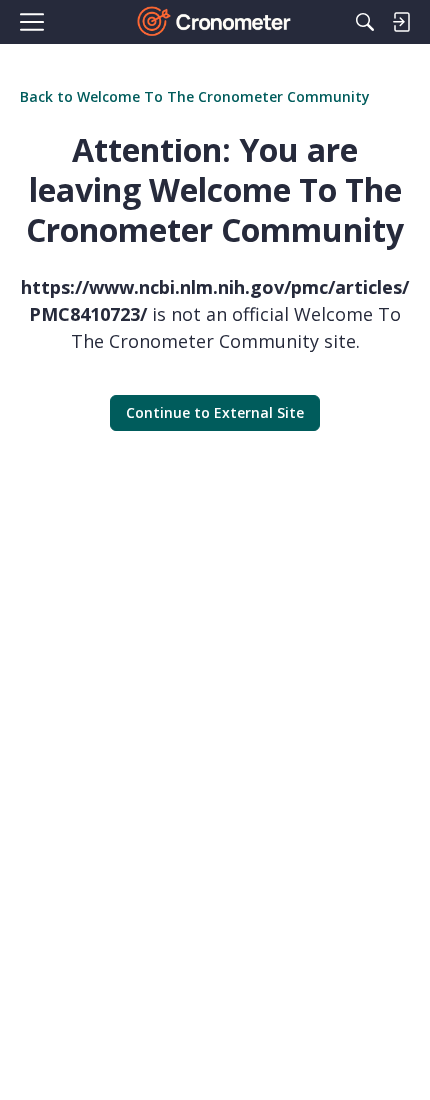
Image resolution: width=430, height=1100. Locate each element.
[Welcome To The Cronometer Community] (215, 22)
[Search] (365, 22)
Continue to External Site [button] (215, 412)
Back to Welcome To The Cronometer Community (195, 96)
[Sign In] (401, 22)
